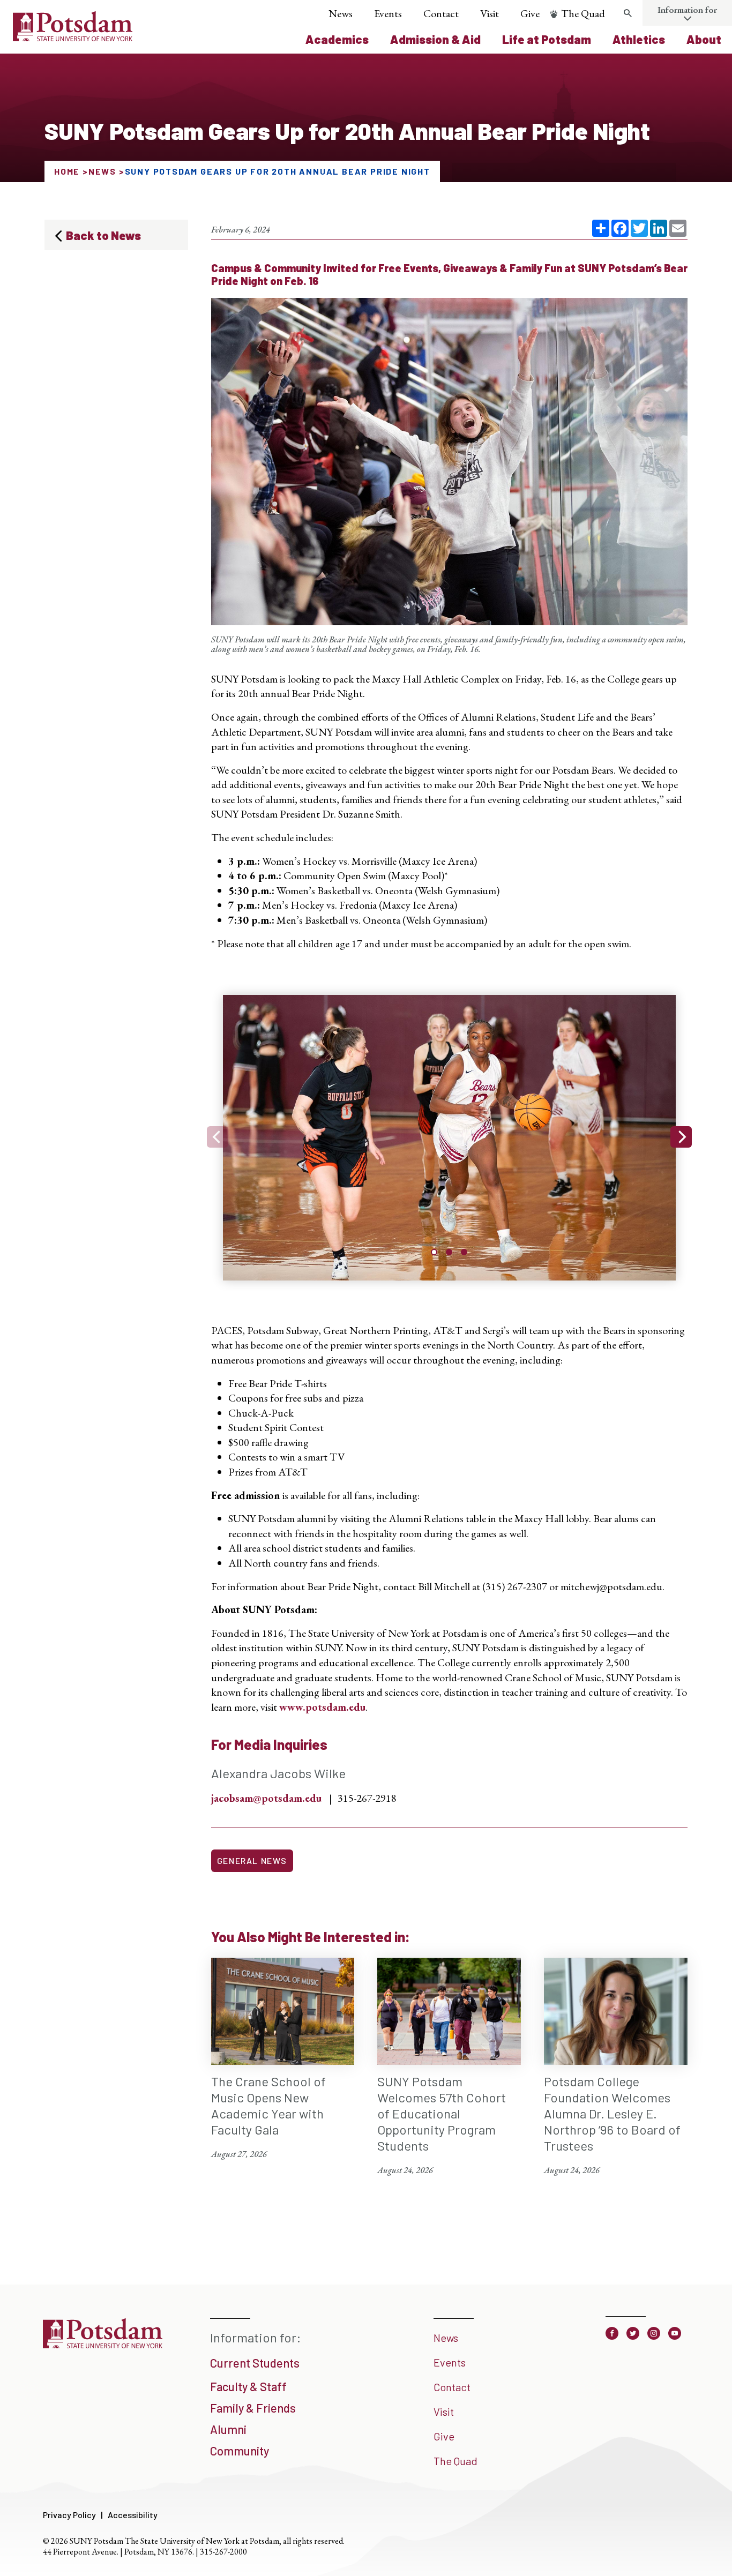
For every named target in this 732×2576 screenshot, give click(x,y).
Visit (490, 13)
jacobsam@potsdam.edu (266, 1798)
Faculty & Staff (248, 2386)
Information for (687, 10)
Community (240, 2451)
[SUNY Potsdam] (103, 2345)
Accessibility (133, 2515)
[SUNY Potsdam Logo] (73, 38)
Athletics (639, 39)
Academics (337, 39)
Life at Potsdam (547, 39)
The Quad (583, 13)
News (341, 13)
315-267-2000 (223, 2552)
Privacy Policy (69, 2515)
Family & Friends (253, 2408)
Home (67, 171)
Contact (441, 13)
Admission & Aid (435, 39)
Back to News (103, 235)
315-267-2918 (367, 1798)
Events (388, 13)
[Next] (681, 1137)
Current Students (255, 2363)
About (704, 39)
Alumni (228, 2429)
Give (530, 13)
